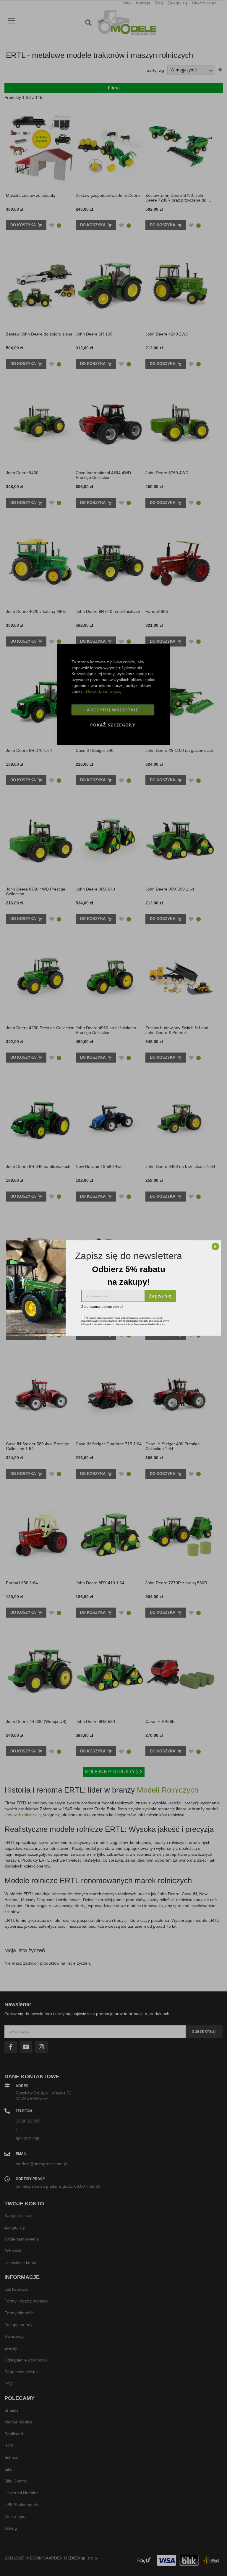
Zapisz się (160, 1296)
